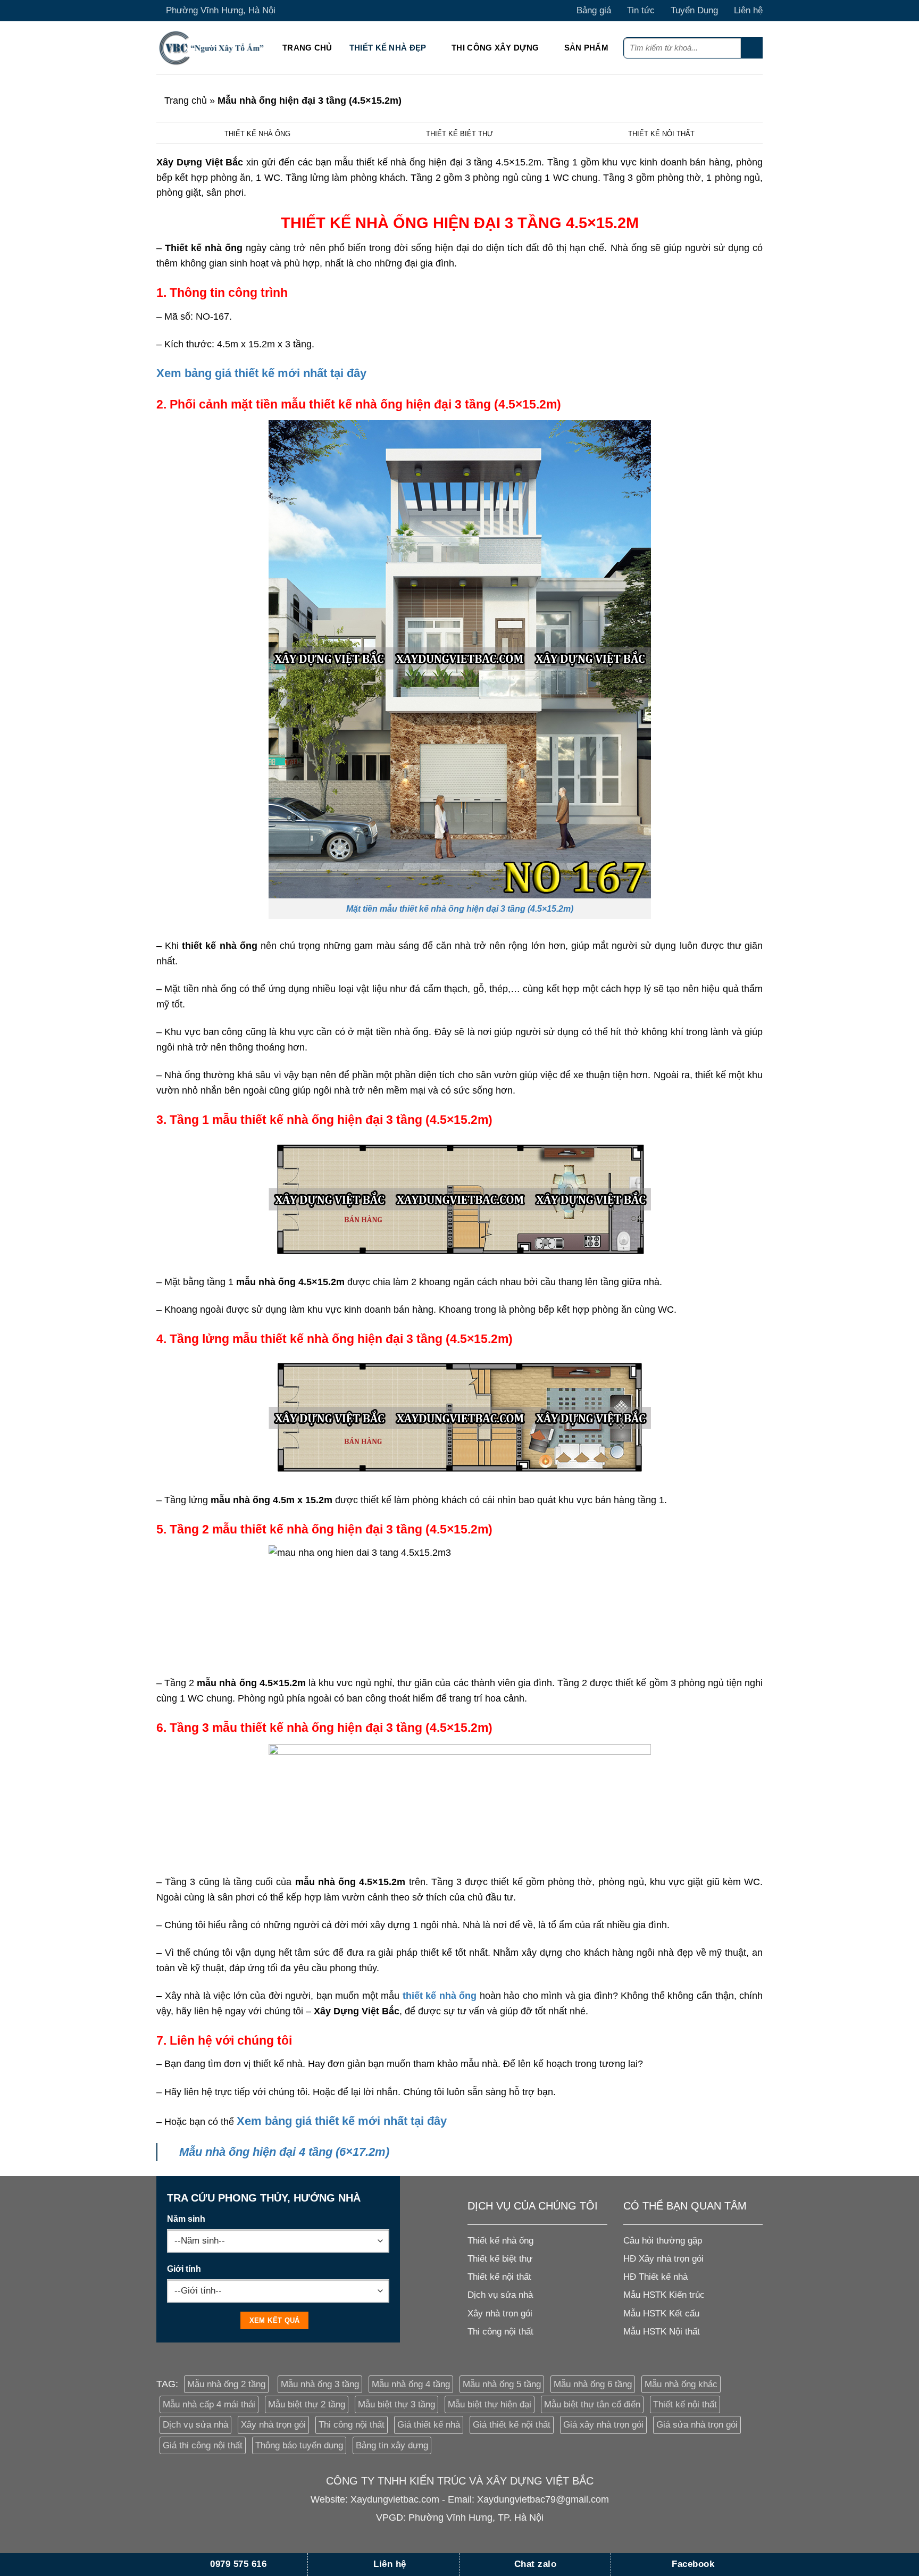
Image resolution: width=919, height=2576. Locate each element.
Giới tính (184, 2269)
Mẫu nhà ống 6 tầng (593, 2384)
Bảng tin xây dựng (392, 2445)
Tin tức (641, 10)
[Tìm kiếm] (752, 48)
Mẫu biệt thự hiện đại (490, 2404)
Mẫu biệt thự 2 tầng (307, 2404)
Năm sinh (186, 2219)
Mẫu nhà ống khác (681, 2384)
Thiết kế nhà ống (257, 134)
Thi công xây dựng (495, 48)
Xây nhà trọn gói (273, 2425)
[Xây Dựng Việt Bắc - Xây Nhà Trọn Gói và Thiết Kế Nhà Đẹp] (211, 48)
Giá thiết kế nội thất (512, 2425)
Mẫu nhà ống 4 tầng (411, 2384)
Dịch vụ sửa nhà (195, 2425)
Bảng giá (594, 10)
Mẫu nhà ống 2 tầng (226, 2384)
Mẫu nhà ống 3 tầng (320, 2384)
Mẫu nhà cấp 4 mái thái (209, 2404)
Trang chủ (307, 48)
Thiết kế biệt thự (459, 134)
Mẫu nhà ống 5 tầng (502, 2384)
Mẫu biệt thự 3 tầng (396, 2404)
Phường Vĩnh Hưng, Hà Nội (221, 10)
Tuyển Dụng (694, 10)
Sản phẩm (586, 48)
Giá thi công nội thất (203, 2445)
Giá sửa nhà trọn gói (697, 2425)
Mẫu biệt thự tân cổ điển (592, 2404)
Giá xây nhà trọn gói (603, 2425)
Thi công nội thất (352, 2425)
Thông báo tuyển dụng (299, 2445)
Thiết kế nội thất (661, 134)
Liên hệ (748, 10)
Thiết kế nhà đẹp (388, 48)
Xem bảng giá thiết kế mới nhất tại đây (261, 373)
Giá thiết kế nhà (429, 2425)
